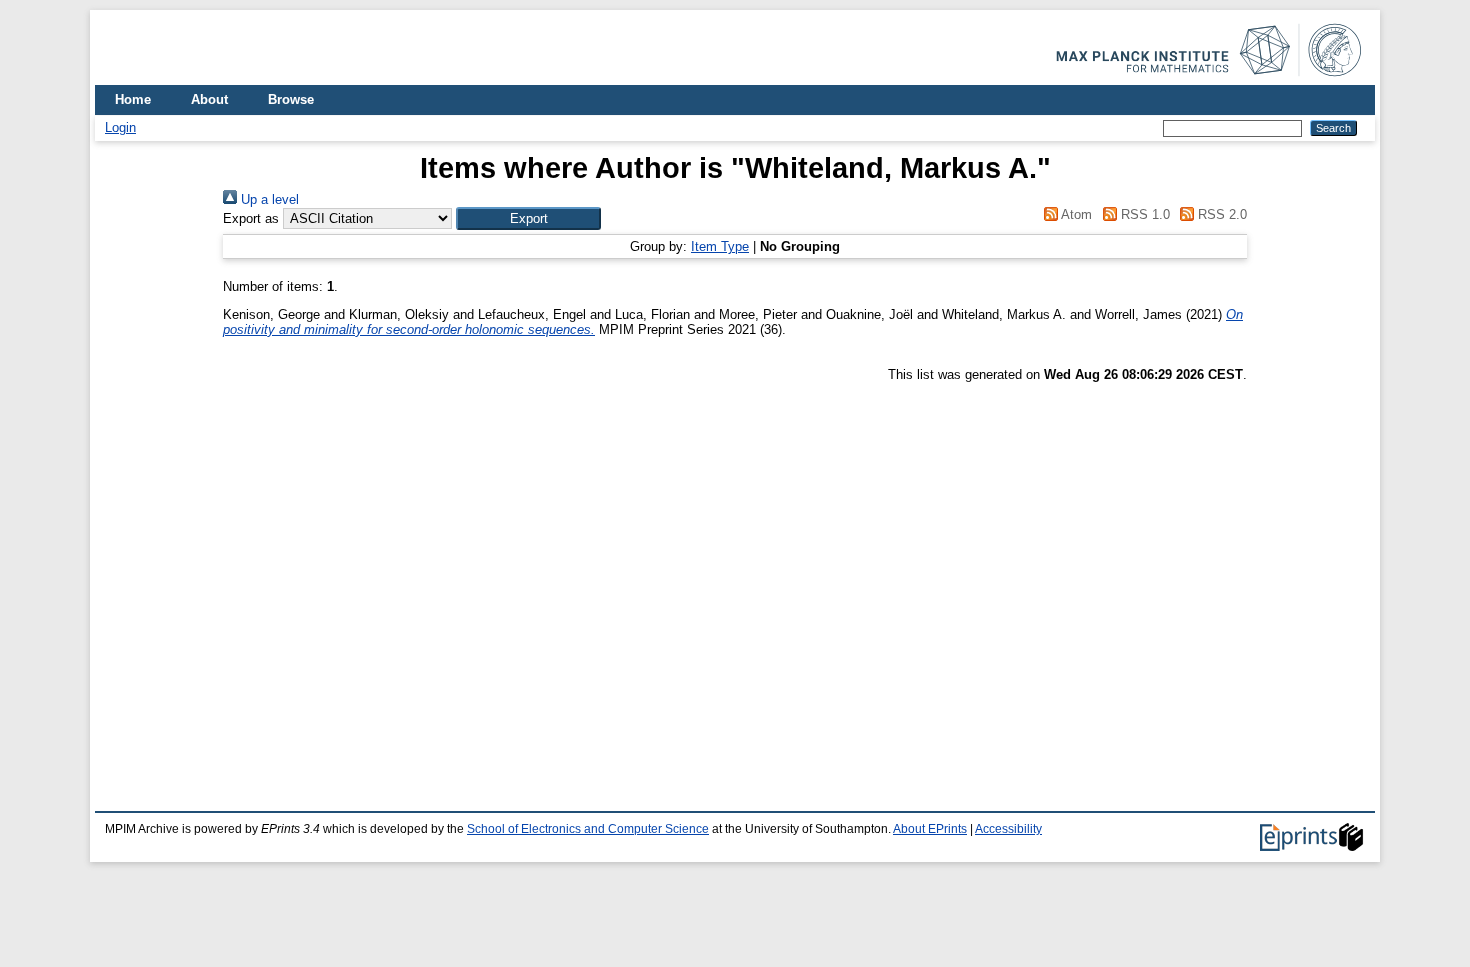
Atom (1075, 214)
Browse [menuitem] (291, 99)
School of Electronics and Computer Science (588, 829)
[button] (528, 218)
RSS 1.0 (1143, 214)
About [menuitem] (209, 99)
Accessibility (1008, 829)
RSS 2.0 (1220, 214)
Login (120, 127)
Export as (251, 218)
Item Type (720, 246)
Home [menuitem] (133, 99)
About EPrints (930, 829)
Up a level (268, 199)
